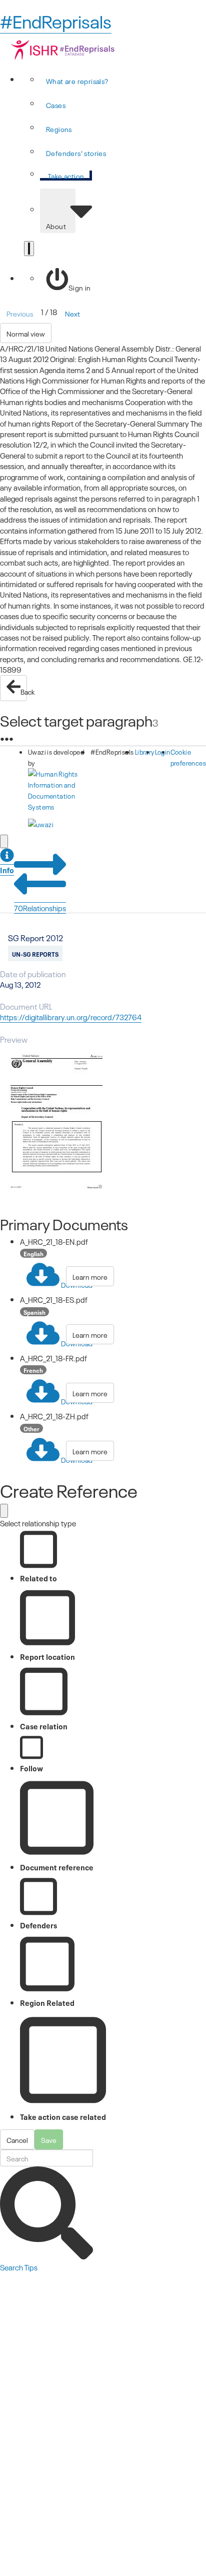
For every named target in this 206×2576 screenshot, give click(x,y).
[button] (7, 862)
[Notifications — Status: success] (29, 249)
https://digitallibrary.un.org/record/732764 (71, 1017)
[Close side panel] (4, 841)
